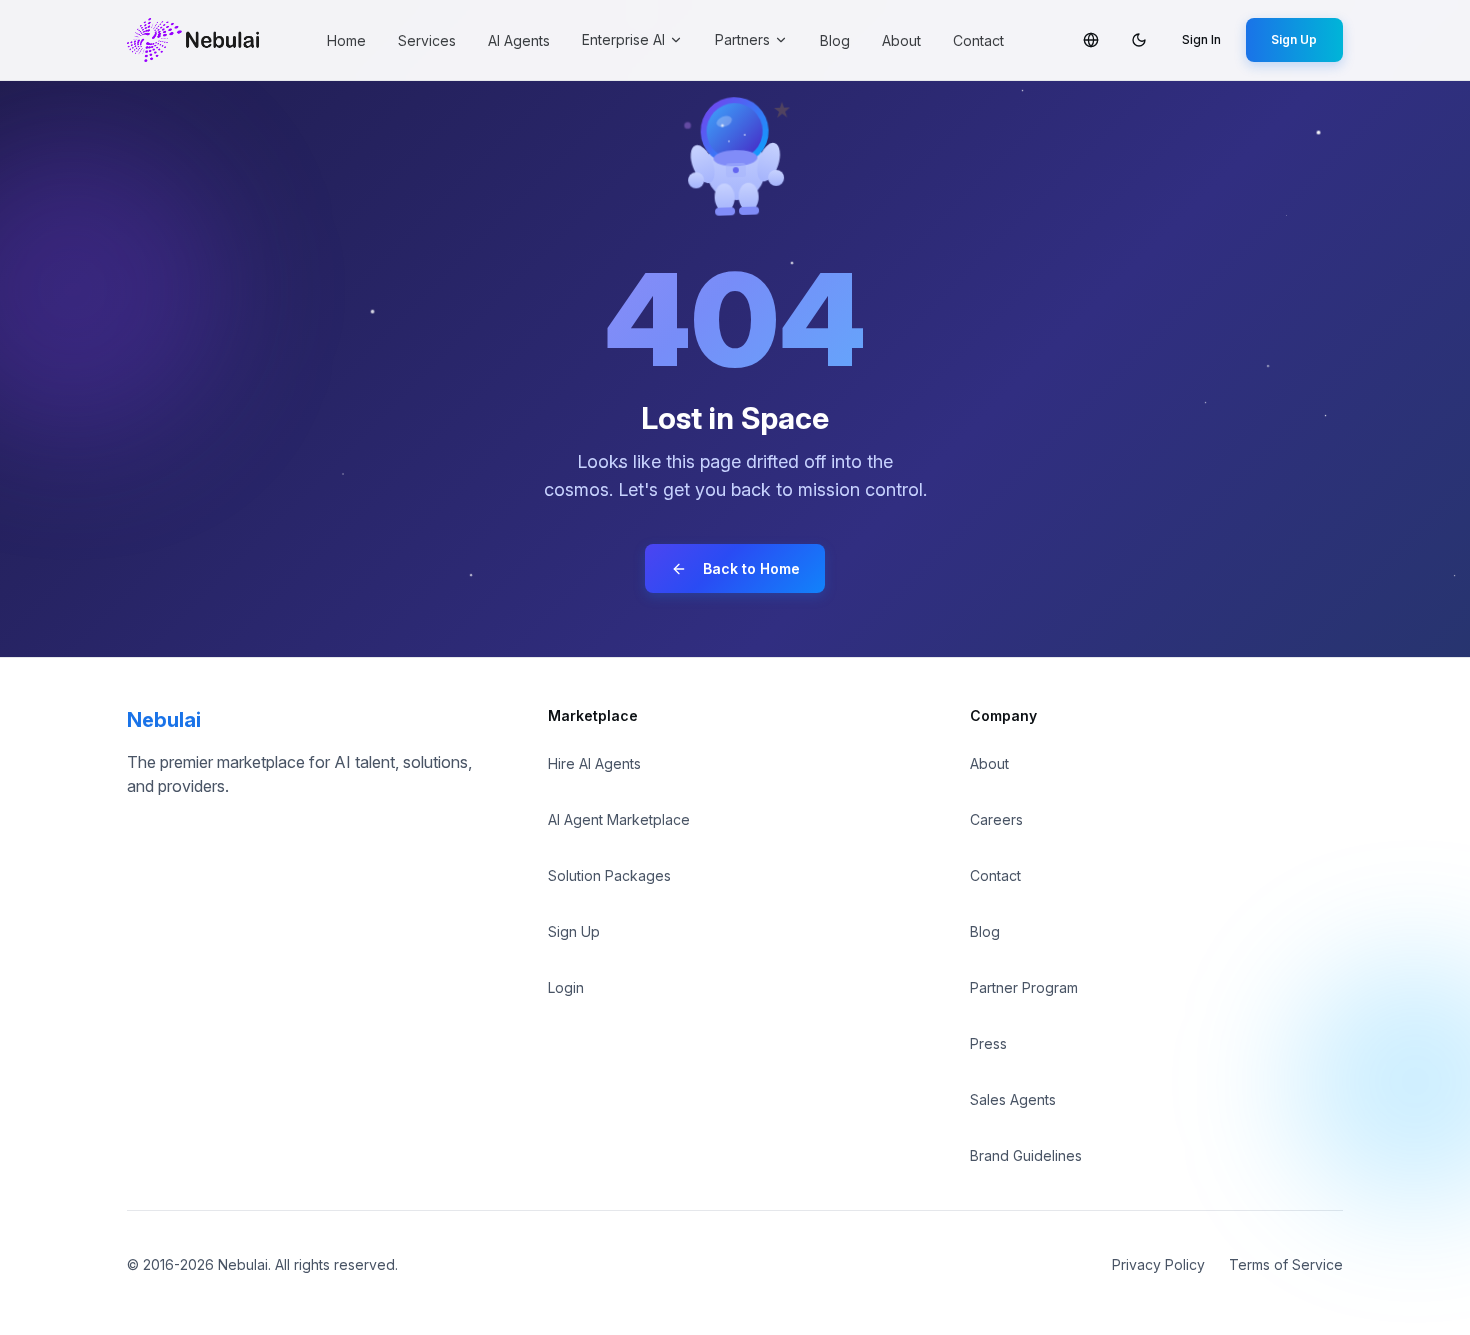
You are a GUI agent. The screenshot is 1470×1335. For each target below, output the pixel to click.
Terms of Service (1286, 1264)
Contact (978, 40)
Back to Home (751, 568)
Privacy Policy (1158, 1264)
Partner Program (1024, 987)
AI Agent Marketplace (619, 819)
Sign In (1201, 39)
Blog (835, 40)
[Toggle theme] (1139, 40)
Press (988, 1043)
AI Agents (519, 40)
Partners (742, 39)
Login (566, 987)
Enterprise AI (623, 39)
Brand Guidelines (1026, 1155)
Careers (996, 819)
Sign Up (1294, 39)
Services (427, 40)
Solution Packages (609, 875)
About (901, 40)
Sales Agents (1013, 1099)
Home (346, 40)
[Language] (1091, 40)
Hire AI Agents (594, 763)
